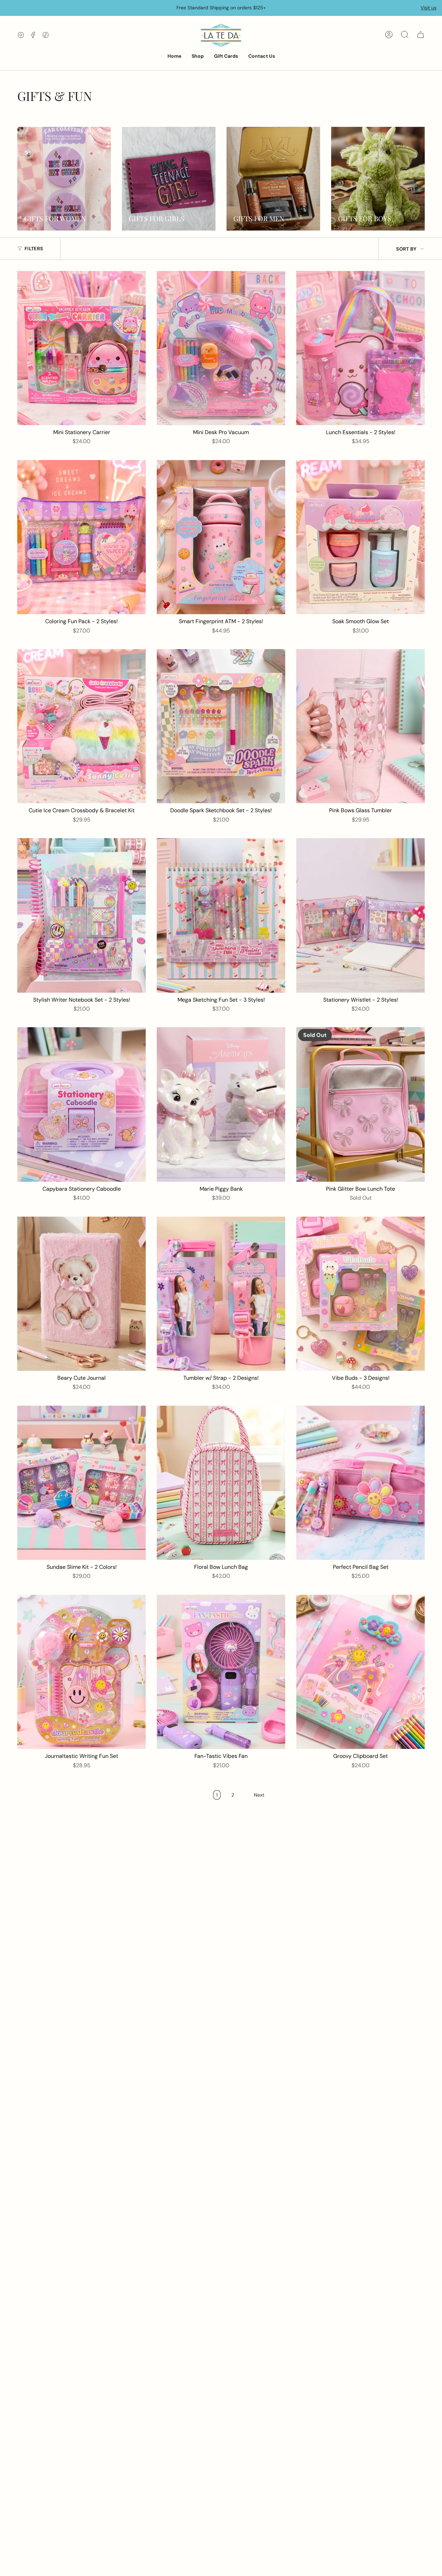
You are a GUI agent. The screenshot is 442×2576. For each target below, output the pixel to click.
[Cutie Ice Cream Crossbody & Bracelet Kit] (81, 726)
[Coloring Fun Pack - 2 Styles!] (81, 537)
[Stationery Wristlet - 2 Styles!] (361, 915)
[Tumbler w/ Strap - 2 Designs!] (221, 1294)
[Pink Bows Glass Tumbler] (361, 726)
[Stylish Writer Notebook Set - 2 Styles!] (81, 915)
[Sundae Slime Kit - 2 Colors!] (81, 1483)
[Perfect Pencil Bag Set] (361, 1483)
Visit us (429, 8)
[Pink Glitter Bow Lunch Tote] (361, 1104)
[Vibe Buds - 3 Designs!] (361, 1294)
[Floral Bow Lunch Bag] (221, 1483)
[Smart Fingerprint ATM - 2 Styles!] (221, 537)
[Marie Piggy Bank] (221, 1104)
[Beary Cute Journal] (81, 1294)
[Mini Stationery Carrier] (81, 348)
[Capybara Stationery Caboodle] (81, 1104)
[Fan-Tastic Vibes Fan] (221, 1672)
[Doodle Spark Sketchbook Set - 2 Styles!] (221, 726)
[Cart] (421, 35)
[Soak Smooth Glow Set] (361, 537)
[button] (198, 57)
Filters (34, 249)
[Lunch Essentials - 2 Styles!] (361, 348)
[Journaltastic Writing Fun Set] (81, 1672)
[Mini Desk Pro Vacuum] (221, 348)
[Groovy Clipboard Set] (361, 1672)
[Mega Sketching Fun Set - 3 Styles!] (221, 915)
